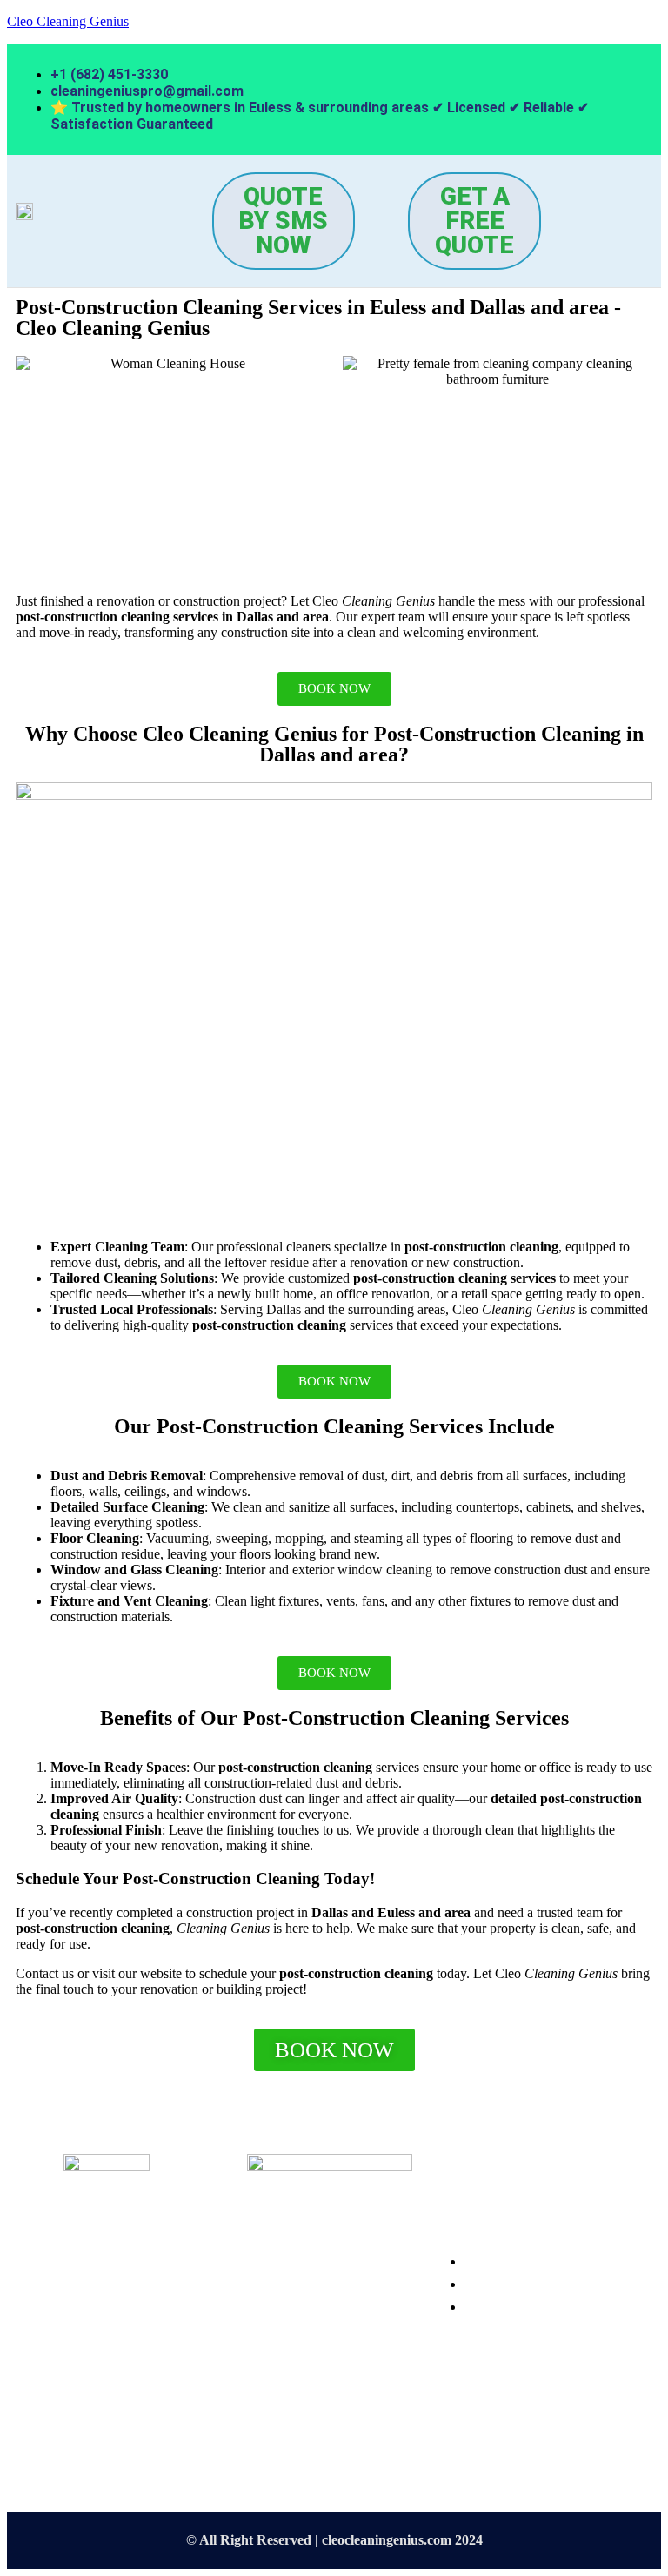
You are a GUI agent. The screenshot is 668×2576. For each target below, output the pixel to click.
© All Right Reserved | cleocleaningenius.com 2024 (334, 2540)
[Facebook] (269, 2412)
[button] (104, 230)
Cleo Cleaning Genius (68, 21)
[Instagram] (320, 2412)
